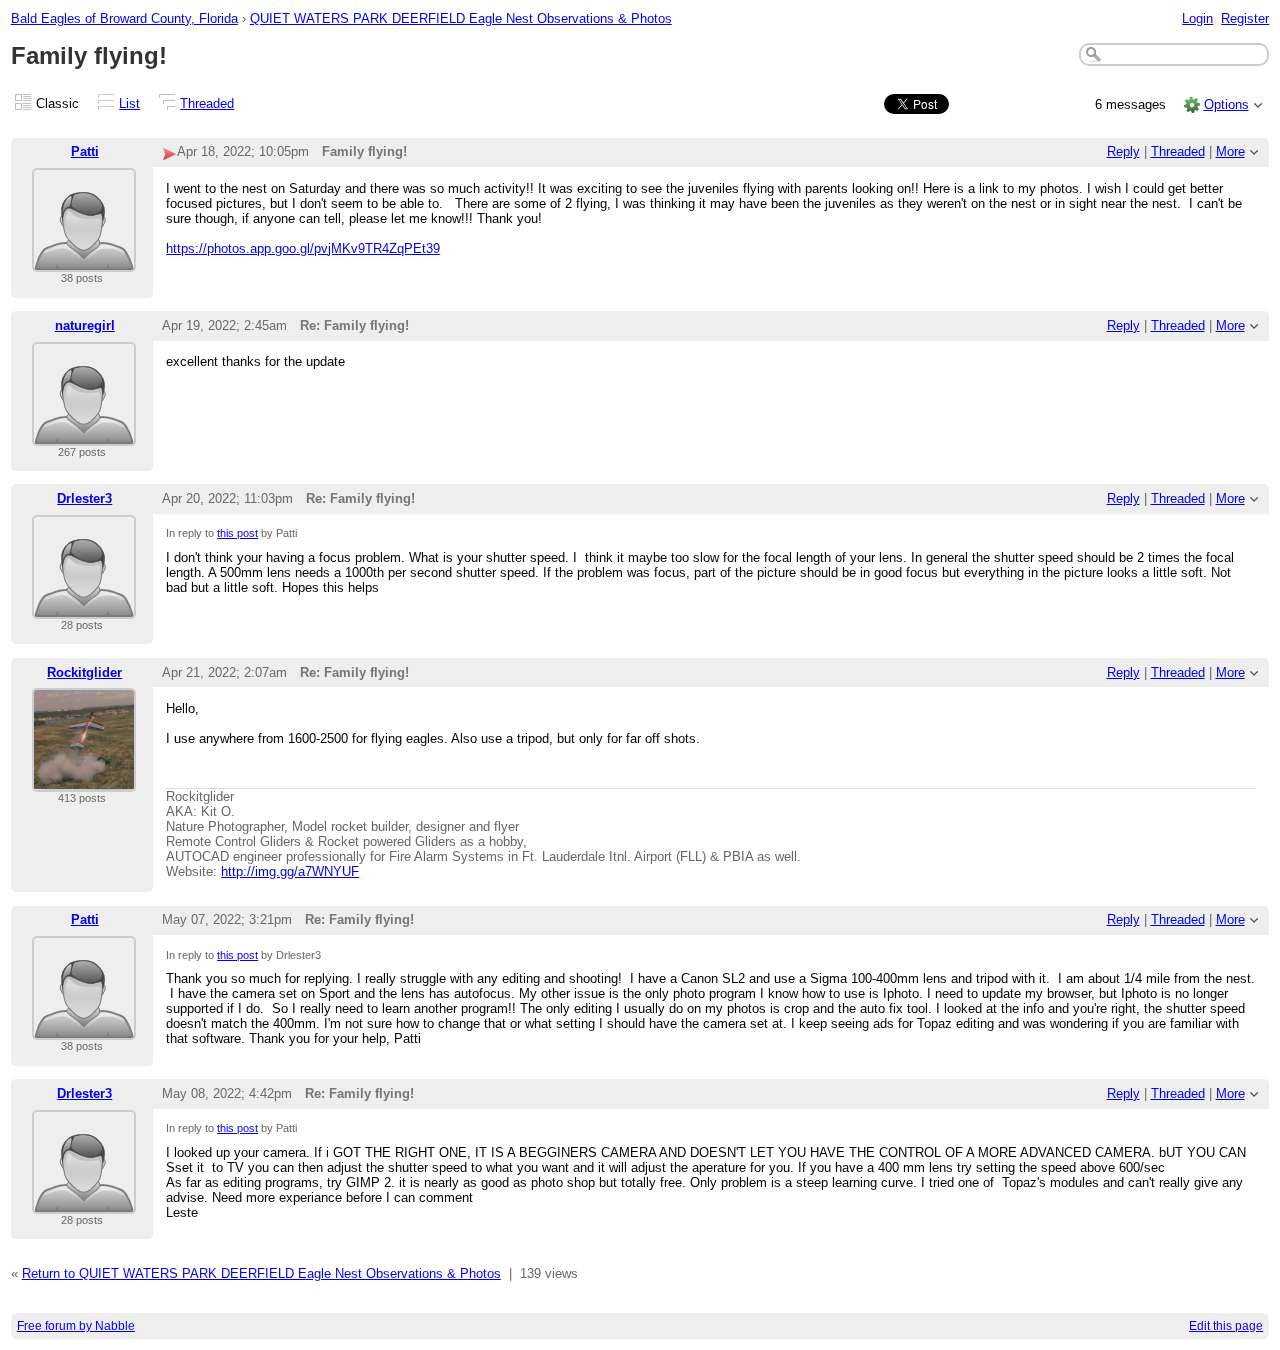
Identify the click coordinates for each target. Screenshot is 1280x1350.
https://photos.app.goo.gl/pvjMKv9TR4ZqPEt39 (303, 248)
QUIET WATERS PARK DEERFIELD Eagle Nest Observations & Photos (461, 18)
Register (1245, 18)
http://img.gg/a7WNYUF (290, 871)
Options (1226, 104)
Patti (85, 151)
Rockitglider (84, 672)
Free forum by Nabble (76, 1326)
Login (1197, 18)
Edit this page (1226, 1326)
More (1230, 151)
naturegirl (85, 325)
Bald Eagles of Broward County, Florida (124, 18)
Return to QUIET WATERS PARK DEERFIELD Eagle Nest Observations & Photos (261, 1273)
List (129, 103)
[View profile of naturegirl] (84, 433)
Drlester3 (84, 498)
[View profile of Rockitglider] (84, 779)
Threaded (207, 103)
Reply (1123, 151)
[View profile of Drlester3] (84, 606)
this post (237, 533)
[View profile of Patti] (84, 259)
